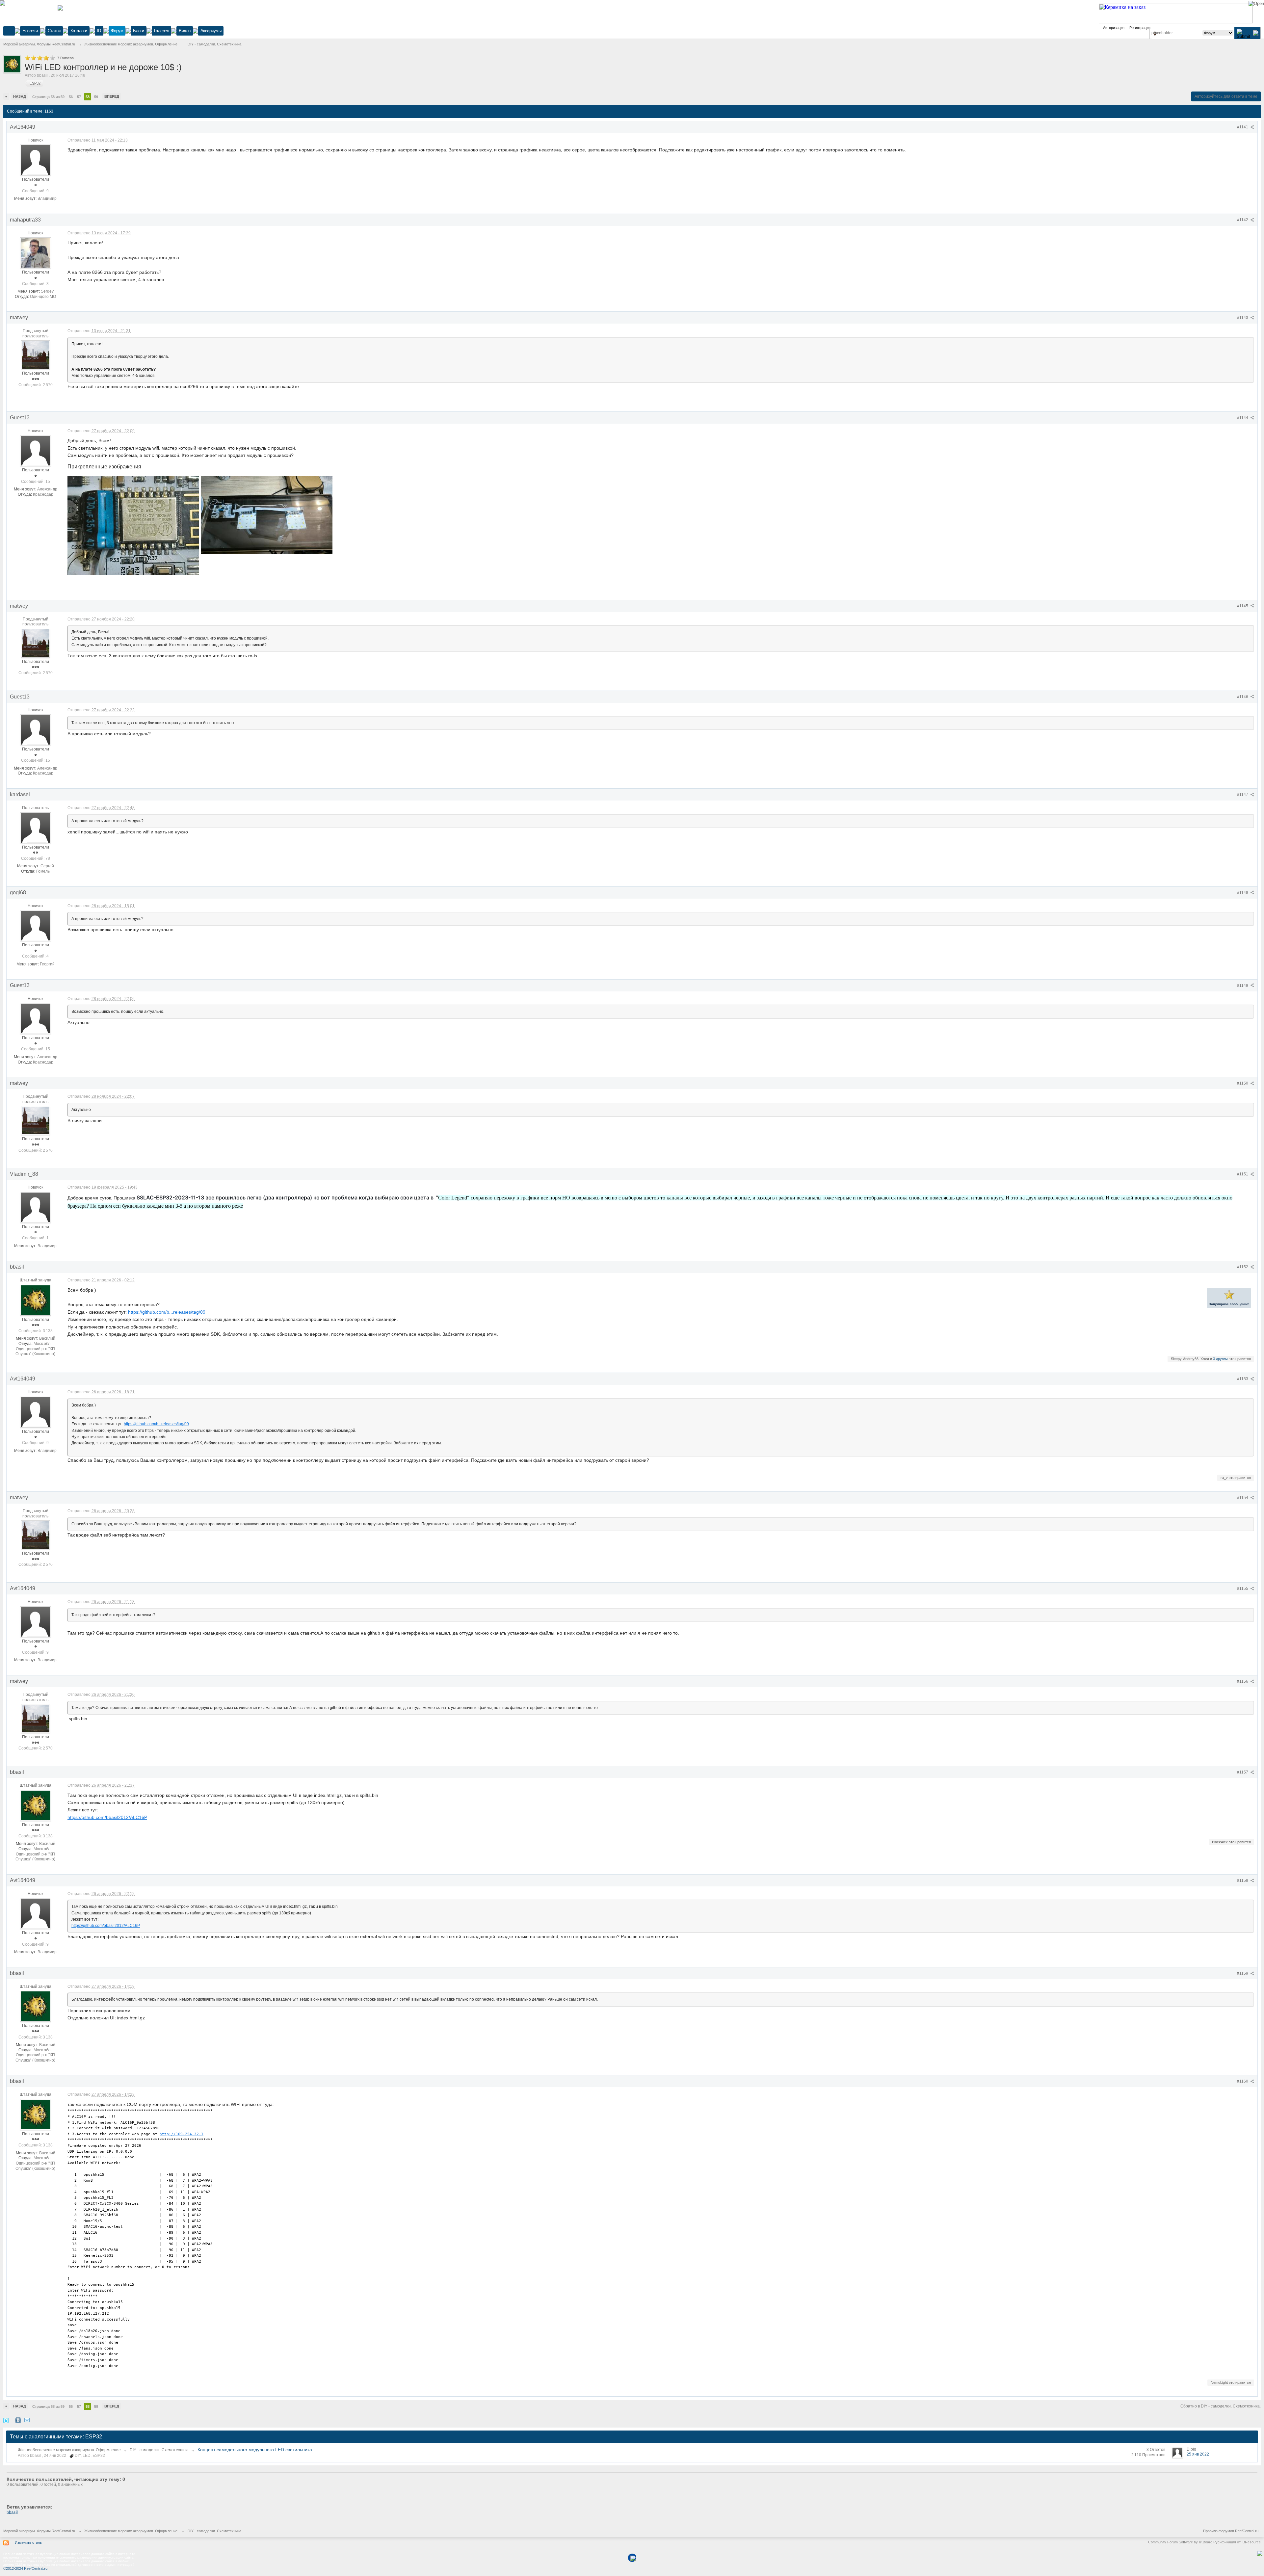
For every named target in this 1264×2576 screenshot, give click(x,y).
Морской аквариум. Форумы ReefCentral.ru (39, 2531)
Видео (185, 31)
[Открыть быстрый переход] (1155, 34)
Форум (117, 31)
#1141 (1243, 127)
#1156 (1243, 1681)
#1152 (1243, 1267)
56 (71, 97)
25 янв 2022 (1198, 2454)
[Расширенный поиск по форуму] (1256, 33)
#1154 (1243, 1498)
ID (99, 31)
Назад (20, 96)
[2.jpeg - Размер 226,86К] (267, 515)
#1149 (1243, 986)
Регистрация (1140, 28)
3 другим (1220, 1359)
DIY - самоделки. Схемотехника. (160, 2450)
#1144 (1243, 418)
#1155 (1243, 1589)
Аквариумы (211, 31)
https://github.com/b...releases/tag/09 (167, 1312)
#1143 (1243, 318)
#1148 (1243, 893)
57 (79, 97)
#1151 (1243, 1174)
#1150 (1243, 1083)
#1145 (1243, 606)
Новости (30, 31)
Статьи (54, 31)
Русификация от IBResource (1237, 2542)
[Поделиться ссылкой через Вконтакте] (18, 2420)
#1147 (1243, 795)
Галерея (162, 31)
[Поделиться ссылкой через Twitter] (6, 2420)
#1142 (1243, 220)
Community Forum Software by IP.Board (1180, 2542)
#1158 (1243, 1880)
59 (96, 97)
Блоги (139, 31)
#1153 (1243, 1379)
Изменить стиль (28, 2542)
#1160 (1243, 2081)
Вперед (112, 96)
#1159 (1243, 1973)
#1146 (1243, 697)
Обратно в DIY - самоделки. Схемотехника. (1221, 2406)
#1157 (1243, 1772)
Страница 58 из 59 (48, 97)
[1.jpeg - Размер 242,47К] (133, 526)
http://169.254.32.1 (182, 2134)
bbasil (12, 2512)
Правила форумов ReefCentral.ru (1231, 2531)
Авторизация (1114, 28)
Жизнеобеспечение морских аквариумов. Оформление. (70, 2450)
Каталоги (79, 31)
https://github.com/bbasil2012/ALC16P (107, 1817)
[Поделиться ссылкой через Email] (27, 2420)
